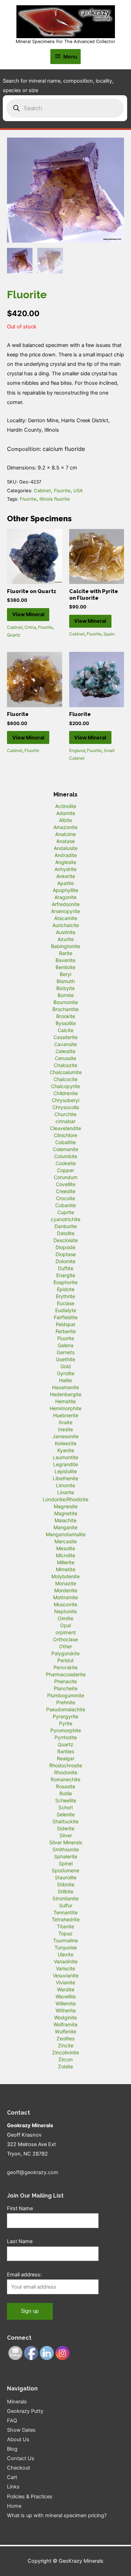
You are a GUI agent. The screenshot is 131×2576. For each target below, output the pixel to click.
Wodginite (65, 2017)
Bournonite (66, 1002)
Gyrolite (66, 1373)
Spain (109, 634)
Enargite (66, 1275)
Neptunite (65, 1611)
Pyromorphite (66, 1730)
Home (14, 2506)
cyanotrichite (65, 1219)
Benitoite (65, 967)
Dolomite (65, 1261)
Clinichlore (65, 1135)
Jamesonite (65, 1436)
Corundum (66, 1177)
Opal (65, 1625)
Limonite (65, 1485)
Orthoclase (65, 1639)
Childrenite (66, 1093)
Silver (66, 1835)
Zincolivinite (65, 2052)
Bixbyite (65, 988)
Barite (66, 953)
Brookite (66, 1016)
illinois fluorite (55, 499)
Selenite (66, 1814)
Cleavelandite (65, 1128)
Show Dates (21, 2430)
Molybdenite (65, 1576)
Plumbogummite (66, 1695)
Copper (65, 1170)
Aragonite (65, 897)
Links (13, 2487)
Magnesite (66, 1506)
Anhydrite (65, 869)
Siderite (66, 1828)
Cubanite (65, 1205)
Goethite (65, 1359)
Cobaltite (65, 1142)
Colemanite (65, 1149)
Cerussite (65, 1058)
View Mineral (28, 614)
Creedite (66, 1191)
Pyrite (66, 1723)
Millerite (66, 1562)
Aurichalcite (66, 925)
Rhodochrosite (66, 1765)
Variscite (65, 1968)
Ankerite (66, 876)
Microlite (65, 1555)
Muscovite (65, 1604)
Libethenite (65, 1478)
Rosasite (65, 1786)
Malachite (65, 1520)
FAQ (12, 2421)
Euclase (66, 1303)
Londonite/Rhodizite (65, 1499)
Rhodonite (66, 1772)
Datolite (66, 1233)
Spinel (66, 1863)
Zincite (66, 2045)
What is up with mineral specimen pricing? (57, 2515)
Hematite (65, 1401)
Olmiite (65, 1618)
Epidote (66, 1289)
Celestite (65, 1051)
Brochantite (65, 1009)
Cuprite (66, 1212)
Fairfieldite (66, 1317)
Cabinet (42, 490)
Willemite (66, 2003)
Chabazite (65, 1065)
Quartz (14, 635)
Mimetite (66, 1569)
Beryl (65, 974)
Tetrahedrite (66, 1919)
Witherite (66, 2010)
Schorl (65, 1807)
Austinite (66, 932)
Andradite (66, 855)
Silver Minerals (66, 1842)
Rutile (66, 1793)
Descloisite (66, 1240)
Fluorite (62, 490)
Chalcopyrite (65, 1086)
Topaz (65, 1933)
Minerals (17, 2402)
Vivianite (65, 1982)
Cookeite (66, 1163)
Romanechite (65, 1779)
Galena (65, 1345)
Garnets (65, 1352)
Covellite (66, 1184)
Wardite (66, 1989)
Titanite (65, 1926)
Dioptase (66, 1254)
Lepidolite (66, 1471)
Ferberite (66, 1331)
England (77, 750)
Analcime (65, 834)
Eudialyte (66, 1310)
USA (78, 490)
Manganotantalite (66, 1534)
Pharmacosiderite (66, 1674)
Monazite (66, 1583)
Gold (66, 1366)
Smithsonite (66, 1849)
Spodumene (65, 1870)
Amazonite (65, 827)
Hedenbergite (66, 1394)
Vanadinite (66, 1961)
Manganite (65, 1527)
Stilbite (65, 1891)
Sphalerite (66, 1856)
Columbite (66, 1156)
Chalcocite (65, 1079)
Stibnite (66, 1884)
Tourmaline (65, 1940)
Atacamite (66, 918)
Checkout (19, 2468)
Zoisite (65, 2066)
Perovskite (65, 1667)
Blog (12, 2449)
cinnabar (65, 1121)
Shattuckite (65, 1821)
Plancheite (66, 1688)
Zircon (65, 2059)
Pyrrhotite (66, 1737)
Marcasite (66, 1541)
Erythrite (65, 1296)
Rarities (66, 1751)
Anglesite (66, 862)
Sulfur (66, 1905)
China (30, 627)
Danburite (66, 1226)
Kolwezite (66, 1443)
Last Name (20, 2241)
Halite (65, 1380)
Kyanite (66, 1450)
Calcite (65, 1030)
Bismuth (66, 981)
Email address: (24, 2275)
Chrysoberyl (65, 1100)
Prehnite (66, 1702)
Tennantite (65, 1912)
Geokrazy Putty (25, 2411)
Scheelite (66, 1800)
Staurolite (66, 1877)
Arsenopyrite (65, 911)
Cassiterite (65, 1037)
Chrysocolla (66, 1107)
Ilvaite (65, 1422)
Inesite (65, 1429)
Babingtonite (65, 946)
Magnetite (66, 1513)
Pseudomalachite (66, 1709)
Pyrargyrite (65, 1716)
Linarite (66, 1492)
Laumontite (65, 1457)
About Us (18, 2439)
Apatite (65, 883)
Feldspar (66, 1324)
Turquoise (66, 1947)
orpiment (66, 1632)
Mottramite (65, 1597)
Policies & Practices (30, 2497)
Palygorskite (65, 1653)
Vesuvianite (66, 1975)
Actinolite (66, 806)
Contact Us (21, 2458)
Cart (12, 2477)
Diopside (65, 1247)
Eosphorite (65, 1282)
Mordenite (66, 1590)
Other (65, 1646)
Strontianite (65, 1898)
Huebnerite (66, 1415)
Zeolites (65, 2038)
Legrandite (65, 1464)
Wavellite (66, 1996)
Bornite (66, 995)
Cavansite (65, 1044)
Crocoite (65, 1198)
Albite (65, 820)
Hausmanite (65, 1387)
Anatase (65, 841)
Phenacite (65, 1681)
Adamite (66, 813)
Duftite (66, 1268)
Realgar (66, 1758)
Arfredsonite (66, 904)
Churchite (65, 1114)
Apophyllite (65, 890)
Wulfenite (65, 2031)
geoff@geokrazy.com (33, 2172)
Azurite (66, 939)
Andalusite (66, 848)
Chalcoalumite (66, 1072)
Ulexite (65, 1954)
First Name (20, 2208)
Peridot (65, 1660)
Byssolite (66, 1023)
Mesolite (66, 1548)
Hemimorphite (65, 1408)
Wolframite (65, 2024)
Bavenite (65, 960)
